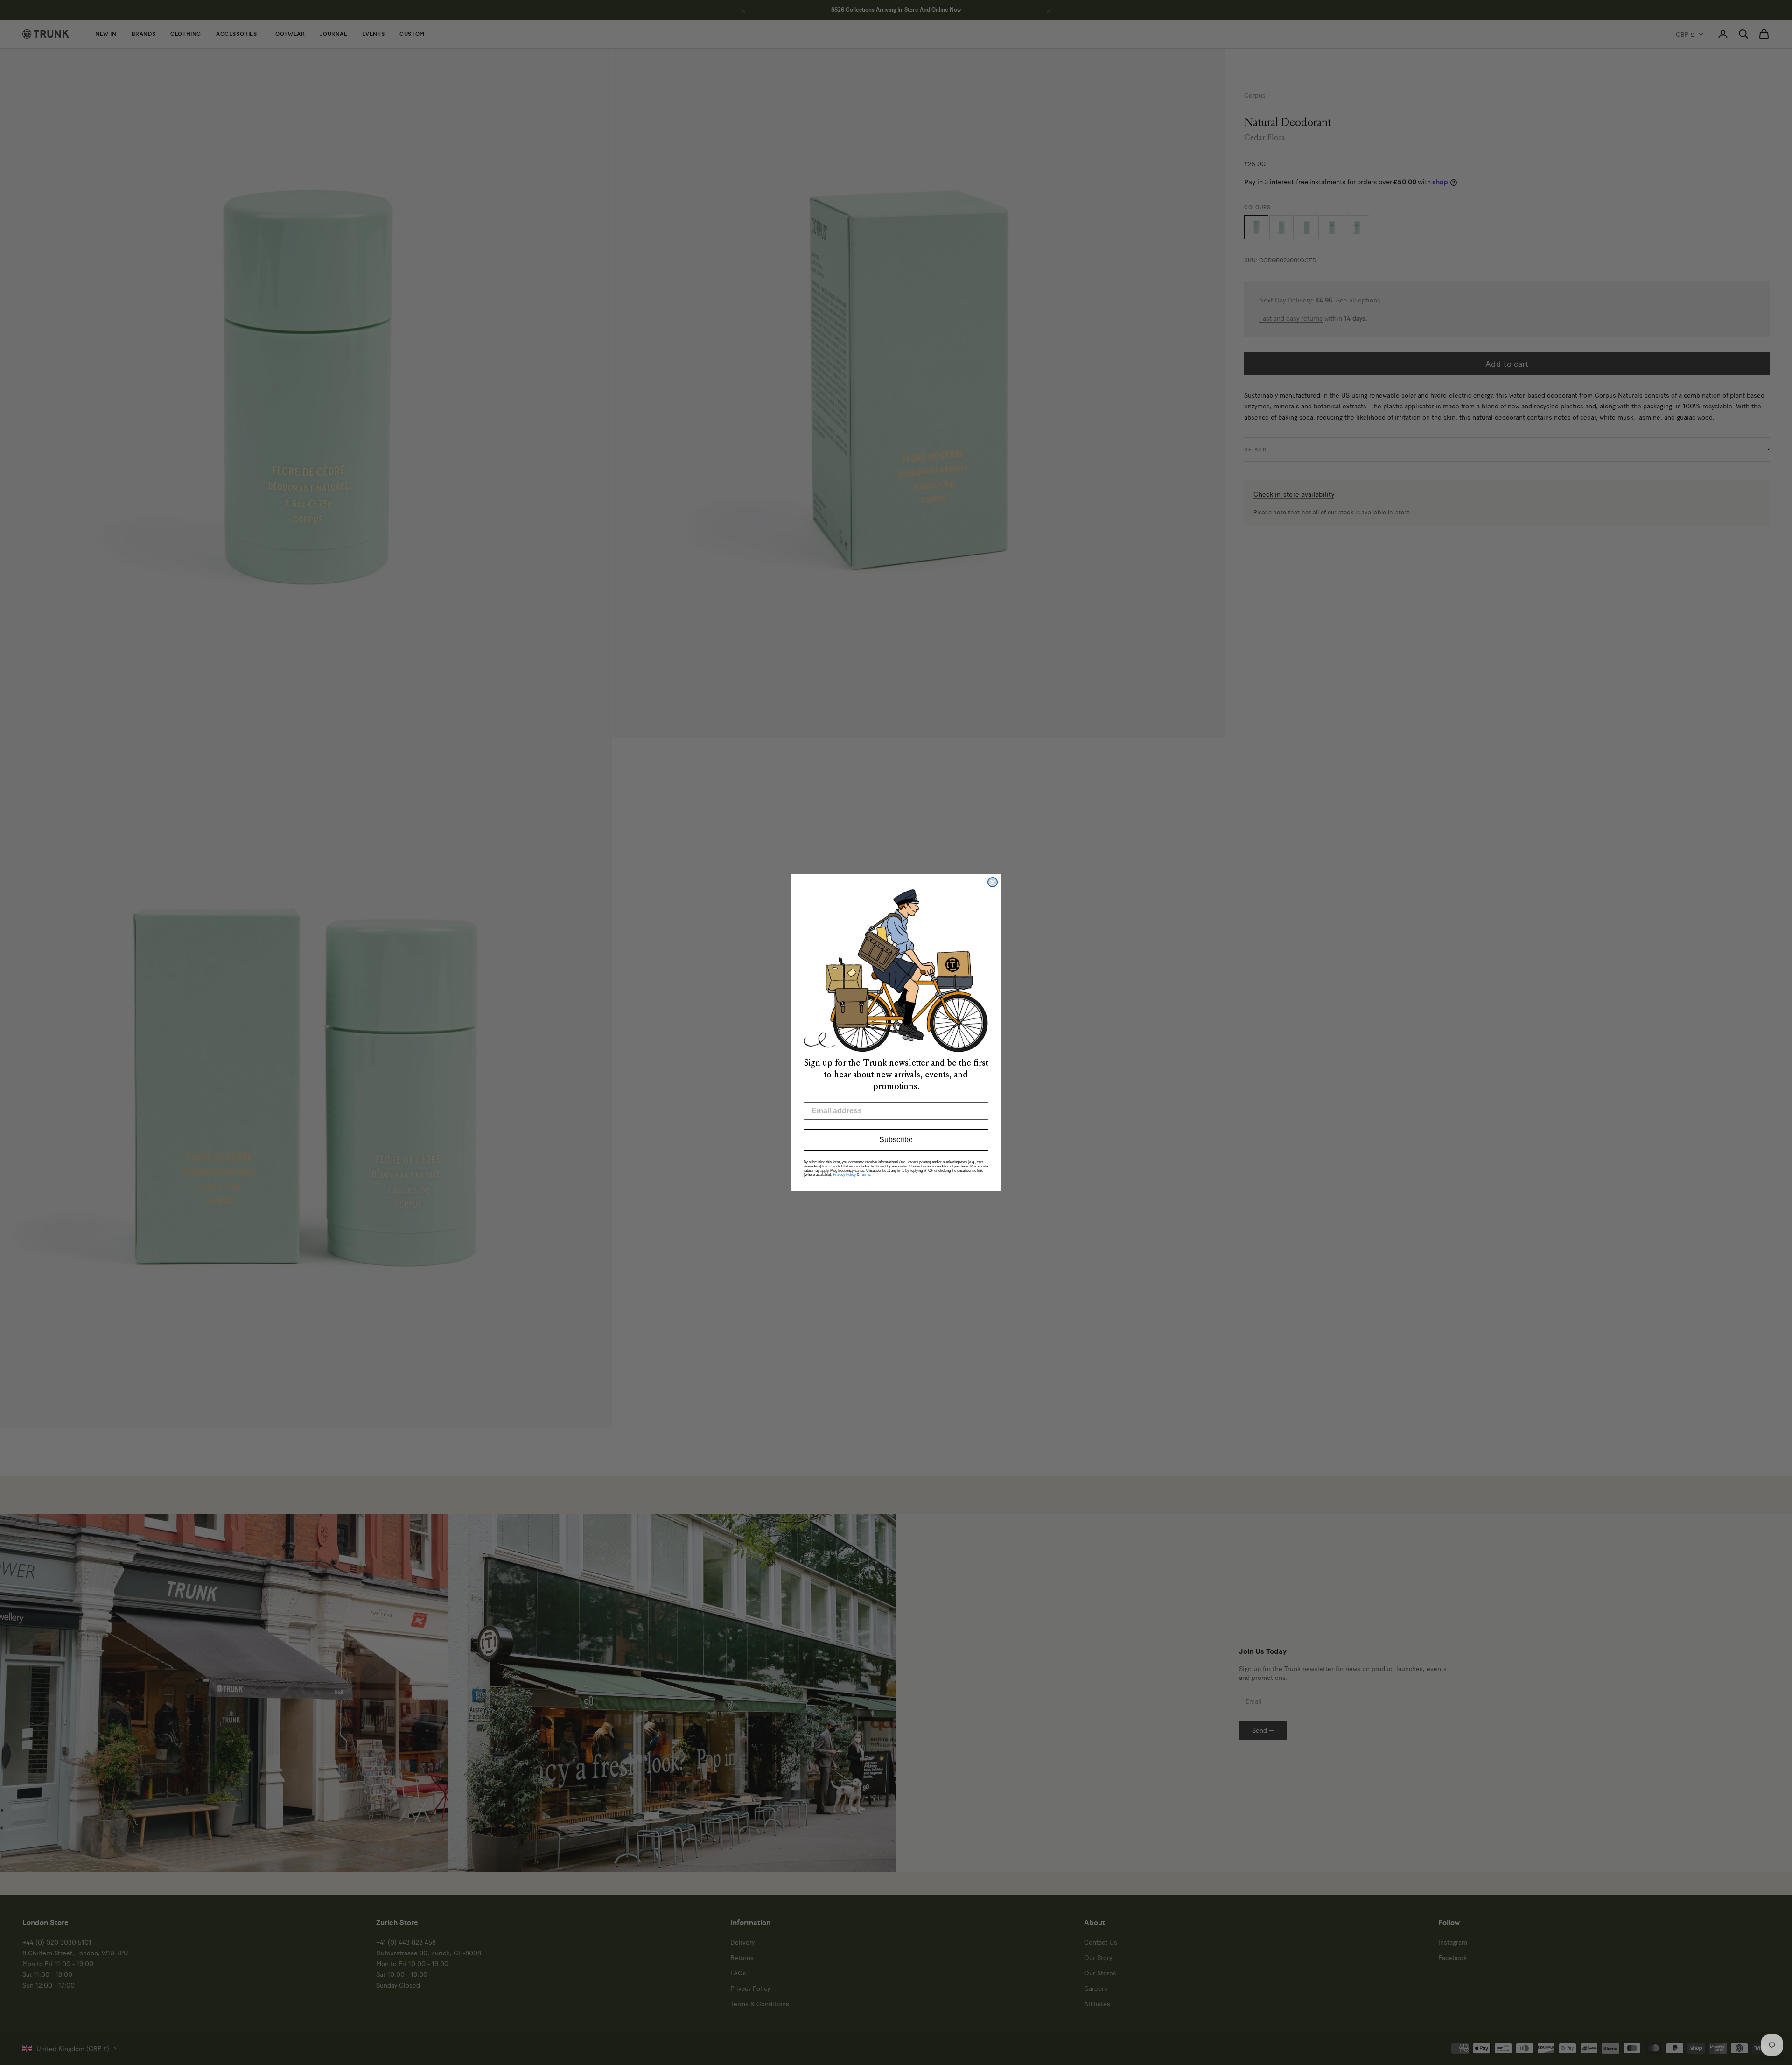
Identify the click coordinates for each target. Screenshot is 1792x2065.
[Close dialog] (993, 882)
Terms (865, 1175)
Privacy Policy (844, 1175)
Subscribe (896, 1140)
